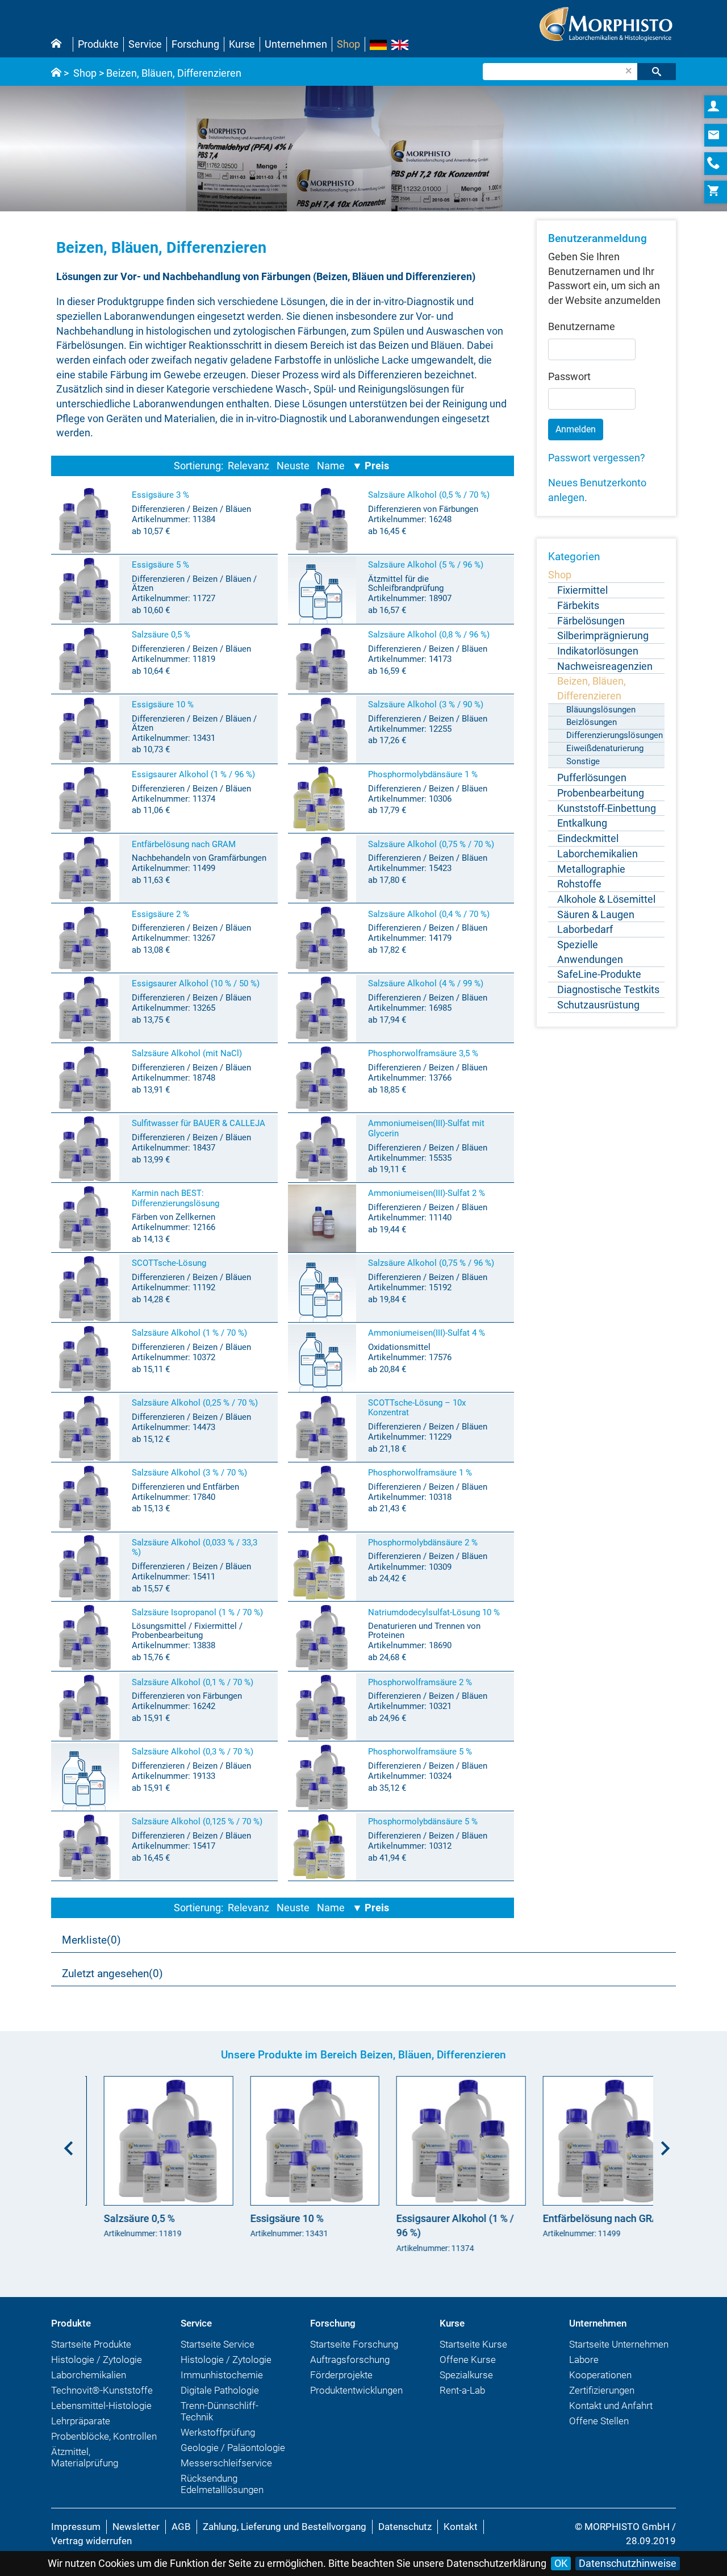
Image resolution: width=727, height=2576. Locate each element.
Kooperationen (600, 2375)
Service (145, 44)
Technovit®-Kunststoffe (102, 2390)
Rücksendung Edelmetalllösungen (222, 2484)
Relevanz (248, 466)
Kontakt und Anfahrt (611, 2406)
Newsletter (136, 2527)
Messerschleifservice (226, 2463)
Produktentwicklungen (356, 2390)
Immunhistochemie (222, 2375)
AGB (181, 2527)
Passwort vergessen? (597, 458)
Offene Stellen (599, 2421)
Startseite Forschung (354, 2344)
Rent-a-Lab (462, 2390)
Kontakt (461, 2527)
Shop (348, 44)
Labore (584, 2360)
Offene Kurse (468, 2360)
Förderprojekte (341, 2375)
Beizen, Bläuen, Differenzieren (174, 73)
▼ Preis (371, 466)
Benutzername (582, 326)
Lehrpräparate (81, 2421)
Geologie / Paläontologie (233, 2448)
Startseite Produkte (91, 2344)
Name (331, 466)
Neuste (293, 466)
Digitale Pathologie (220, 2390)
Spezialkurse (466, 2375)
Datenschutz (405, 2527)
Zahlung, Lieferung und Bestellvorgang (285, 2527)
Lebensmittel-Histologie (101, 2406)
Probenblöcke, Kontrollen (104, 2436)
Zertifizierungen (602, 2390)
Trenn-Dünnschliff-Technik (220, 2411)
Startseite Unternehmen (619, 2344)
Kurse (242, 44)
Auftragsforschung (350, 2360)
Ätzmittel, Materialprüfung (85, 2457)
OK (561, 2563)
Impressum (76, 2527)
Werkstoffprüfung (218, 2432)
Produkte (98, 44)
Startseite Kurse (473, 2344)
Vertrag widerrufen (91, 2541)
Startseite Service (218, 2344)
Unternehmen (296, 44)
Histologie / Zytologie (97, 2360)
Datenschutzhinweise (628, 2563)
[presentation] (65, 2144)
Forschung (195, 44)
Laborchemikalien (89, 2375)
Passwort (569, 376)
